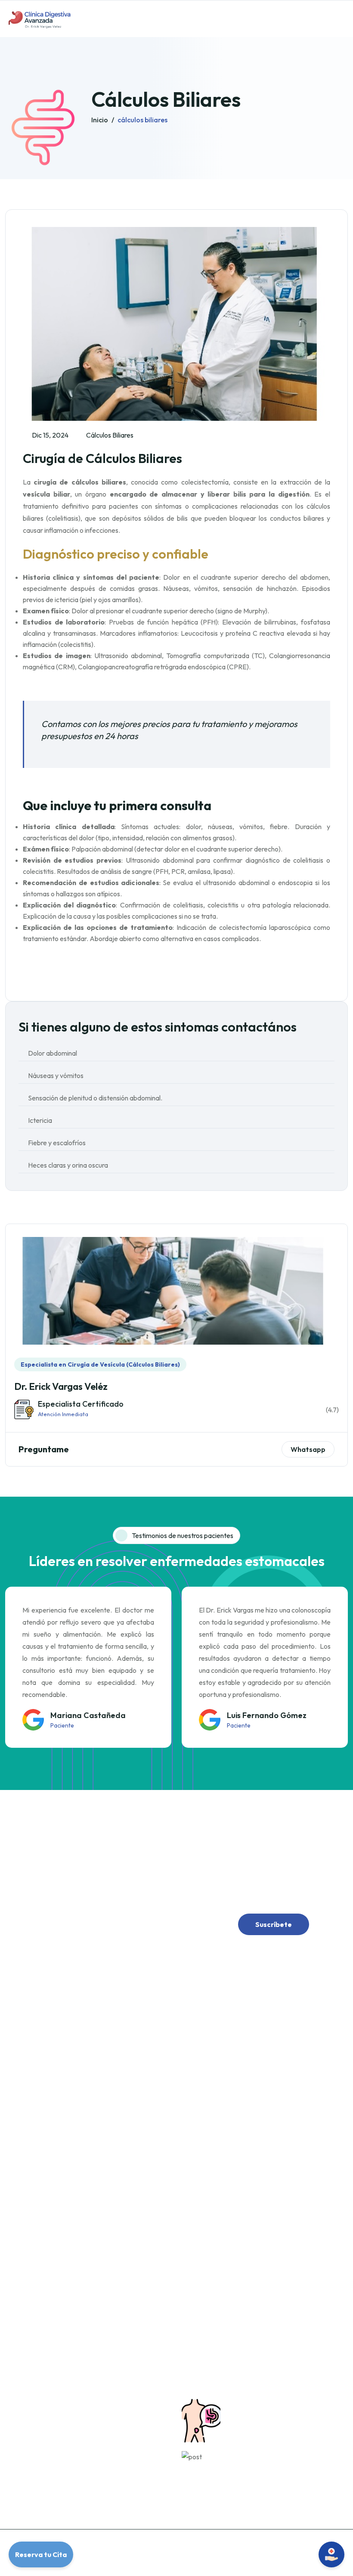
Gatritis (199, 2147)
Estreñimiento (208, 2094)
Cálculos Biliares (211, 2306)
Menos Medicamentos (42, 2405)
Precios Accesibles (38, 2458)
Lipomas (200, 2324)
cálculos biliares (142, 120)
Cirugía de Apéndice (216, 2288)
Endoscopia (205, 2253)
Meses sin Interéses (39, 2476)
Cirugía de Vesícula (215, 2271)
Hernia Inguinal (209, 2165)
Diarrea (200, 2112)
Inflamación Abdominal (220, 2076)
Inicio (100, 120)
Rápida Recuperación (41, 2440)
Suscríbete (274, 1924)
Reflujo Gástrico (211, 2059)
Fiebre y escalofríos (57, 1143)
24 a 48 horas (31, 2423)
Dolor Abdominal (212, 2041)
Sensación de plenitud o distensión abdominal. (95, 1098)
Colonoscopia (208, 2235)
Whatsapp (308, 1449)
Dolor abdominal (53, 1053)
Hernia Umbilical (211, 2182)
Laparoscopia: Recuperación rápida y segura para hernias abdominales (279, 2466)
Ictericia (40, 1120)
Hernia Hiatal (206, 2218)
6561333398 (45, 2200)
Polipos (199, 2341)
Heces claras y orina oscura (68, 1165)
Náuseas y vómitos (56, 1075)
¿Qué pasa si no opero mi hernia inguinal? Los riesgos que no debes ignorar (284, 2414)
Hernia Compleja (212, 2200)
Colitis (198, 2129)
